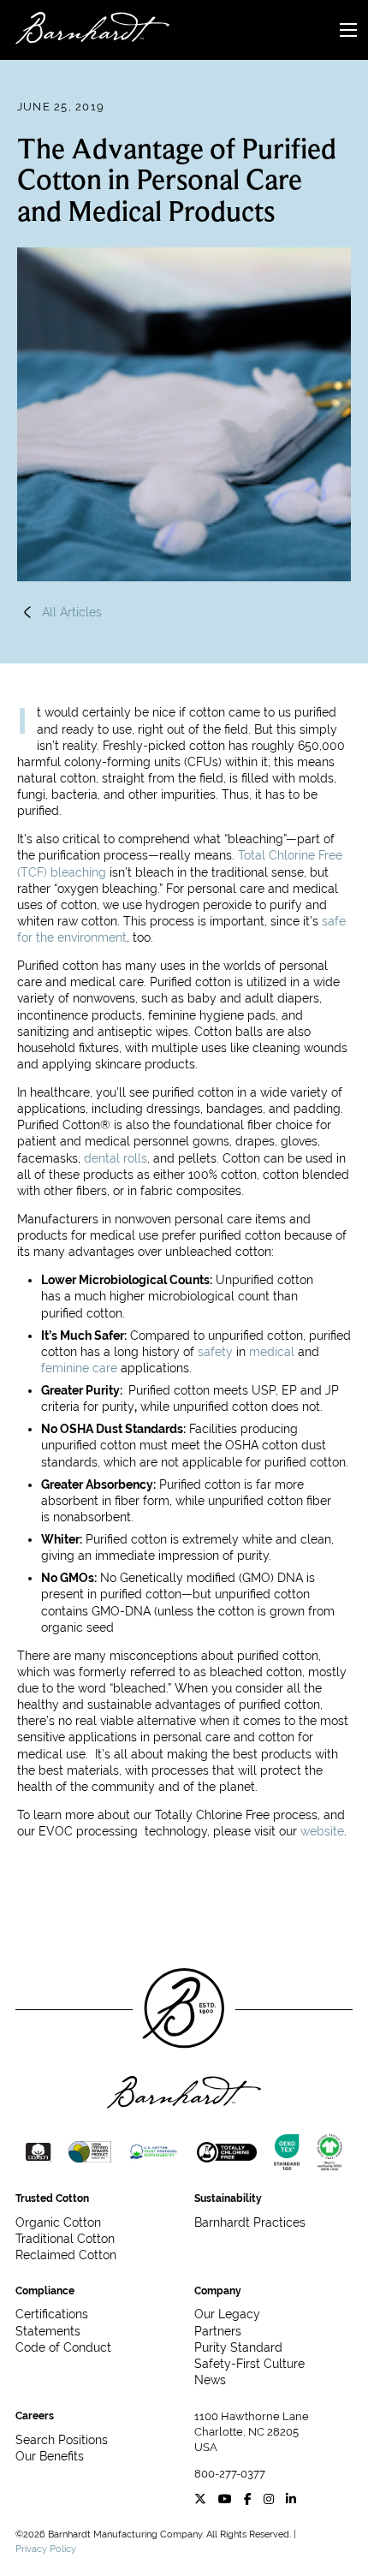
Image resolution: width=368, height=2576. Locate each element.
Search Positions (62, 2440)
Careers (35, 2416)
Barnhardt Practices (250, 2222)
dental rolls (116, 1158)
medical (272, 1352)
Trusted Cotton (52, 2198)
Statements (48, 2331)
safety (215, 1352)
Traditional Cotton (65, 2239)
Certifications (52, 2314)
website (322, 1831)
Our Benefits (50, 2456)
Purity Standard (238, 2347)
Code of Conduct (63, 2347)
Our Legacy (227, 2314)
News (210, 2380)
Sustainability (228, 2198)
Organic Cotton (58, 2222)
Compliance (45, 2291)
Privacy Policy (46, 2549)
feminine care (79, 1368)
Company (218, 2291)
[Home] (85, 30)
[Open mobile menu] (348, 30)
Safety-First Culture (249, 2364)
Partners (218, 2331)
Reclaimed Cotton (66, 2255)
